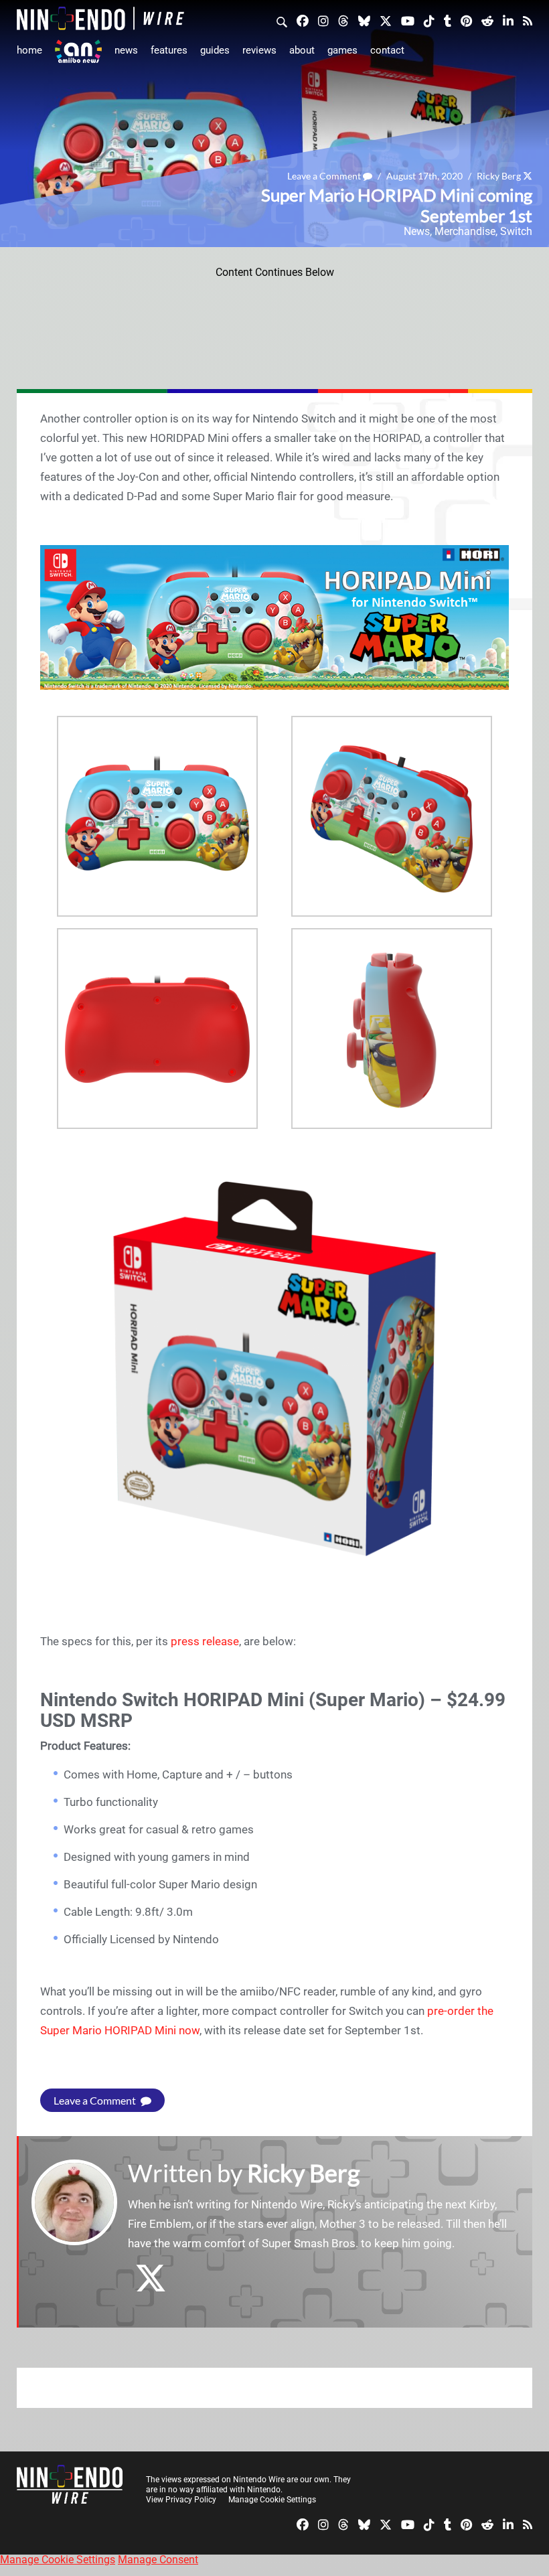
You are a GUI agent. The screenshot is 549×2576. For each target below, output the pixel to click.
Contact (387, 50)
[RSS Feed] (528, 20)
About (302, 50)
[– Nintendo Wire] (100, 18)
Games (342, 50)
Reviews (259, 50)
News (126, 50)
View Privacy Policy (181, 2500)
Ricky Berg (499, 176)
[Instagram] (323, 20)
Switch (516, 231)
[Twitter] (386, 20)
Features (169, 50)
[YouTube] (408, 20)
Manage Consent (158, 2560)
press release (205, 1641)
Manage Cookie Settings (272, 2500)
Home (29, 50)
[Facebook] (303, 20)
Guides (215, 50)
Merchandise (465, 231)
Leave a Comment (325, 176)
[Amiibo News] (78, 51)
